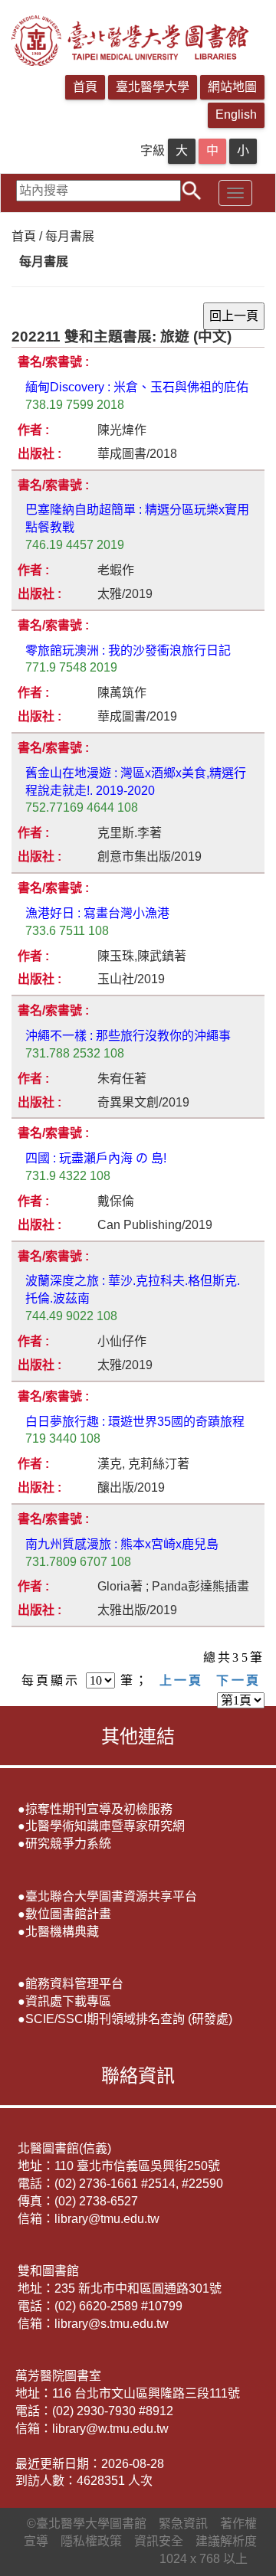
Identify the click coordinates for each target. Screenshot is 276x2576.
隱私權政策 (91, 2541)
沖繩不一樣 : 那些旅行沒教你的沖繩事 (128, 1036)
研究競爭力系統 (68, 1844)
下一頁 (238, 1680)
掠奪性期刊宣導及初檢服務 (99, 1809)
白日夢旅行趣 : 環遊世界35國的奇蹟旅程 (135, 1422)
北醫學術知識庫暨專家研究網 (105, 1826)
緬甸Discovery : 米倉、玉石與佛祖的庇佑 (137, 387)
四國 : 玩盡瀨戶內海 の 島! (96, 1158)
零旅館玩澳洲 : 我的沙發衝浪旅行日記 (128, 651)
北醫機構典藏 (62, 1932)
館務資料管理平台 (74, 1984)
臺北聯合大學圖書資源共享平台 (111, 1896)
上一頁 (182, 1680)
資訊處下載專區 (68, 2001)
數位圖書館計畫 (68, 1914)
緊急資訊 (183, 2524)
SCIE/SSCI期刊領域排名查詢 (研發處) (129, 2019)
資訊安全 (159, 2541)
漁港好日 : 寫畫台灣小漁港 (97, 913)
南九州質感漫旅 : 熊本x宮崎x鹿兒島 (122, 1544)
